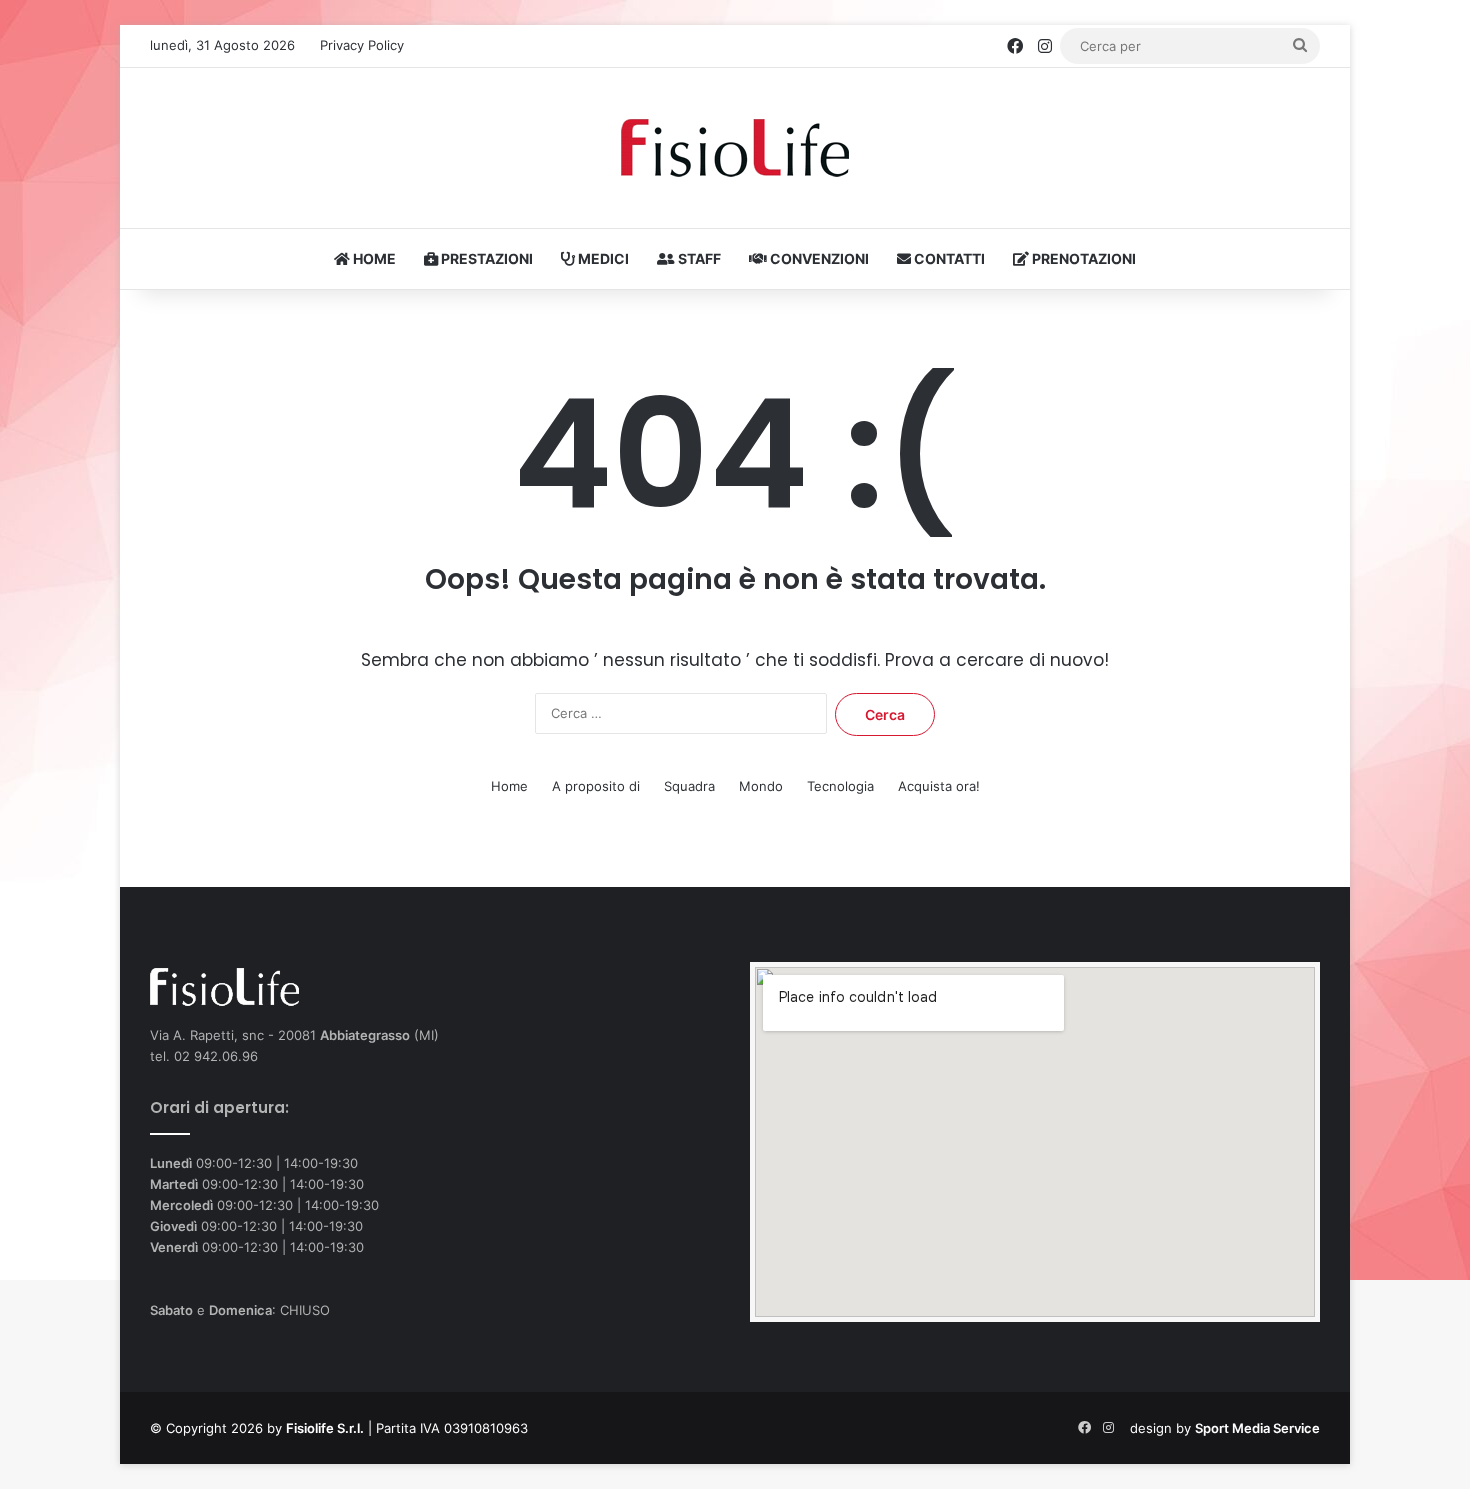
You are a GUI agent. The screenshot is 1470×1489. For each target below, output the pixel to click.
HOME (373, 258)
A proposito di (596, 786)
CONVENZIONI (818, 258)
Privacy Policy (362, 45)
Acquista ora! (939, 786)
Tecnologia (840, 786)
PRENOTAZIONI (1082, 258)
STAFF (698, 258)
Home (509, 786)
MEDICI (602, 258)
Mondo (761, 786)
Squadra (689, 786)
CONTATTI (948, 258)
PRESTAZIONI (485, 258)
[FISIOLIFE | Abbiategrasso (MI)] (735, 148)
